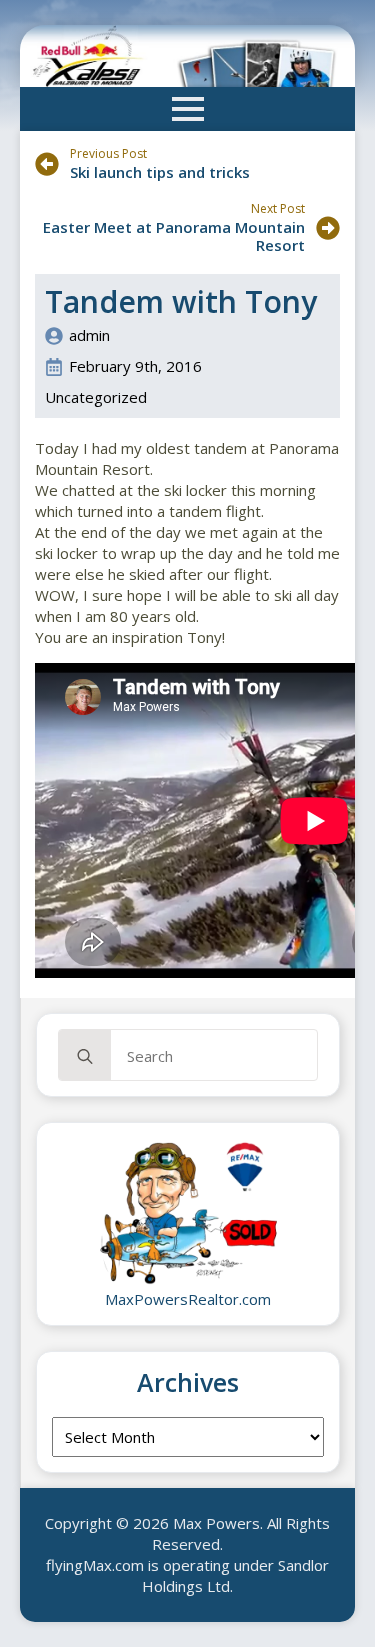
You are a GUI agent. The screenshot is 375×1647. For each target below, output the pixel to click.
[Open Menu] (188, 109)
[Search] (85, 1056)
